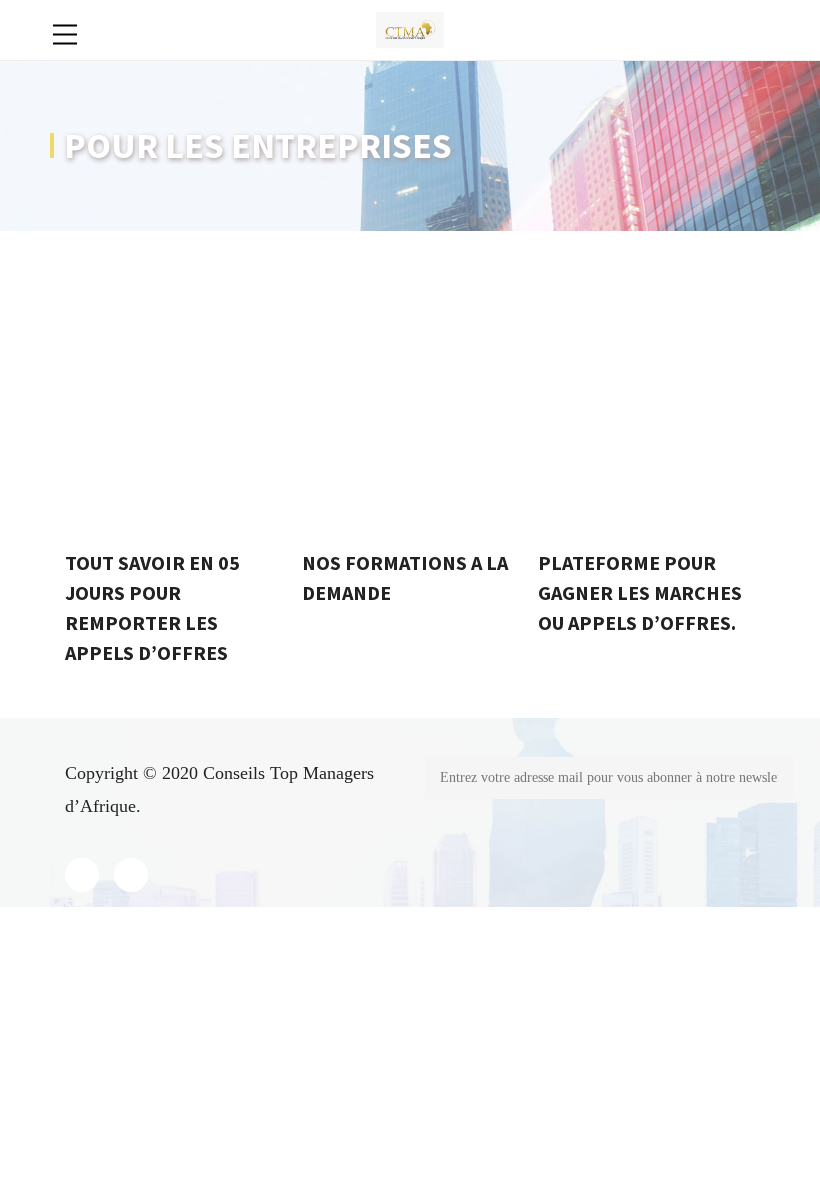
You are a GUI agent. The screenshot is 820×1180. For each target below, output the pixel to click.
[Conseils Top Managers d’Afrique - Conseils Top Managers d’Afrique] (410, 28)
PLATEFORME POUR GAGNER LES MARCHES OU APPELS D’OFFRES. (640, 592)
